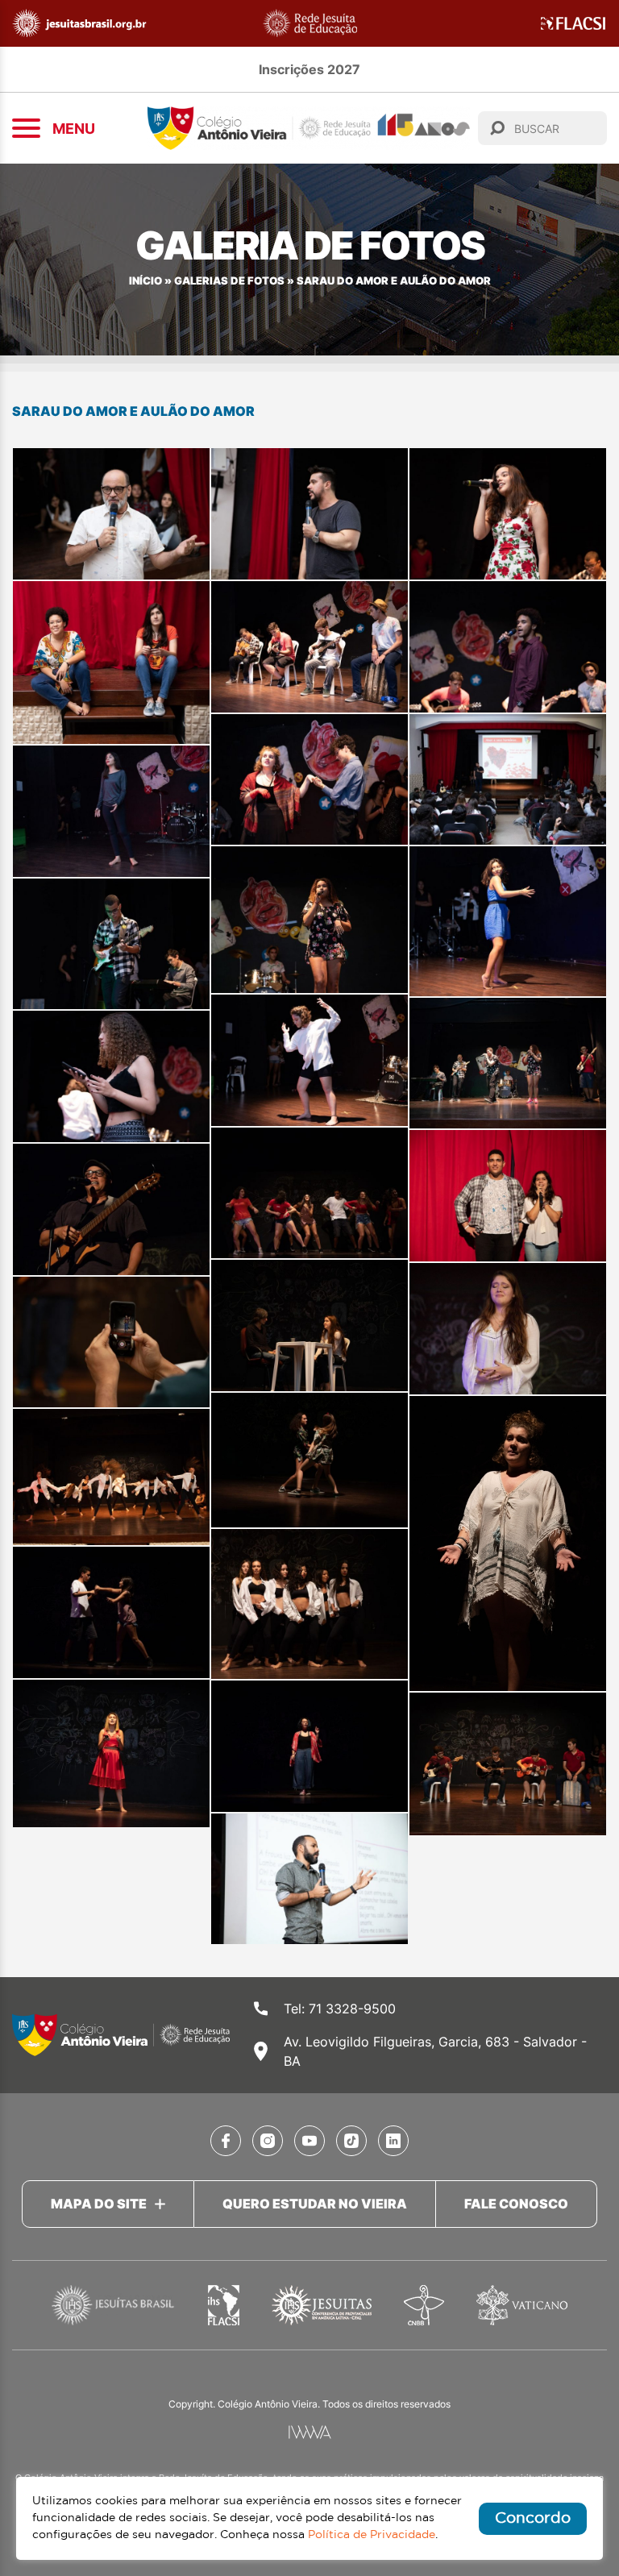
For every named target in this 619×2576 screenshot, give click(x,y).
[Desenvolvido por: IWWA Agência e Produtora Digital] (310, 2432)
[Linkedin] (393, 2141)
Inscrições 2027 (309, 69)
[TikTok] (351, 2141)
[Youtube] (309, 2141)
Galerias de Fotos (229, 281)
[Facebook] (226, 2141)
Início (145, 281)
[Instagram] (268, 2141)
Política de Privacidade (372, 2535)
